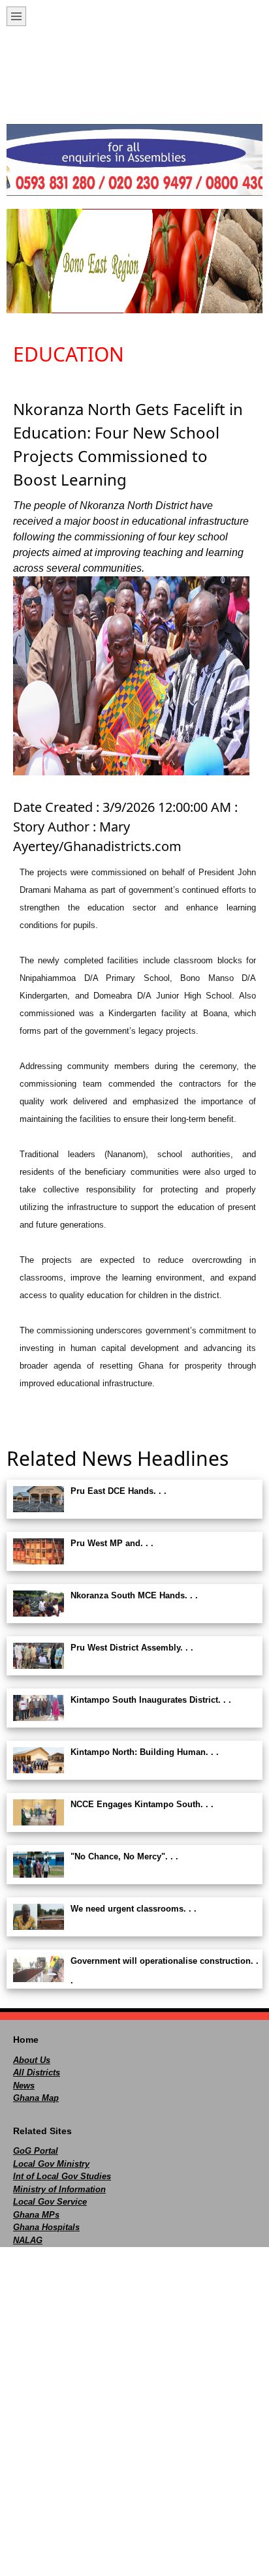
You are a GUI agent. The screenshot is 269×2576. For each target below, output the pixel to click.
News (24, 2086)
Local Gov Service (50, 2202)
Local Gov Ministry (51, 2164)
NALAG (28, 2240)
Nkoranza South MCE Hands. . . (134, 1595)
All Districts (37, 2072)
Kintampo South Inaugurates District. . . (151, 1700)
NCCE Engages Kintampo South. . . (142, 1804)
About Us (32, 2060)
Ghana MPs (36, 2215)
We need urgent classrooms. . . (134, 1909)
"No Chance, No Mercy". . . (124, 1856)
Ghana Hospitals (46, 2227)
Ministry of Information (59, 2189)
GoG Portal (36, 2151)
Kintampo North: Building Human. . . (145, 1752)
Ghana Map (36, 2098)
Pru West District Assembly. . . (132, 1648)
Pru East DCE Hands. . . (119, 1491)
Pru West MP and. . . (112, 1543)
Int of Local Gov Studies (62, 2176)
